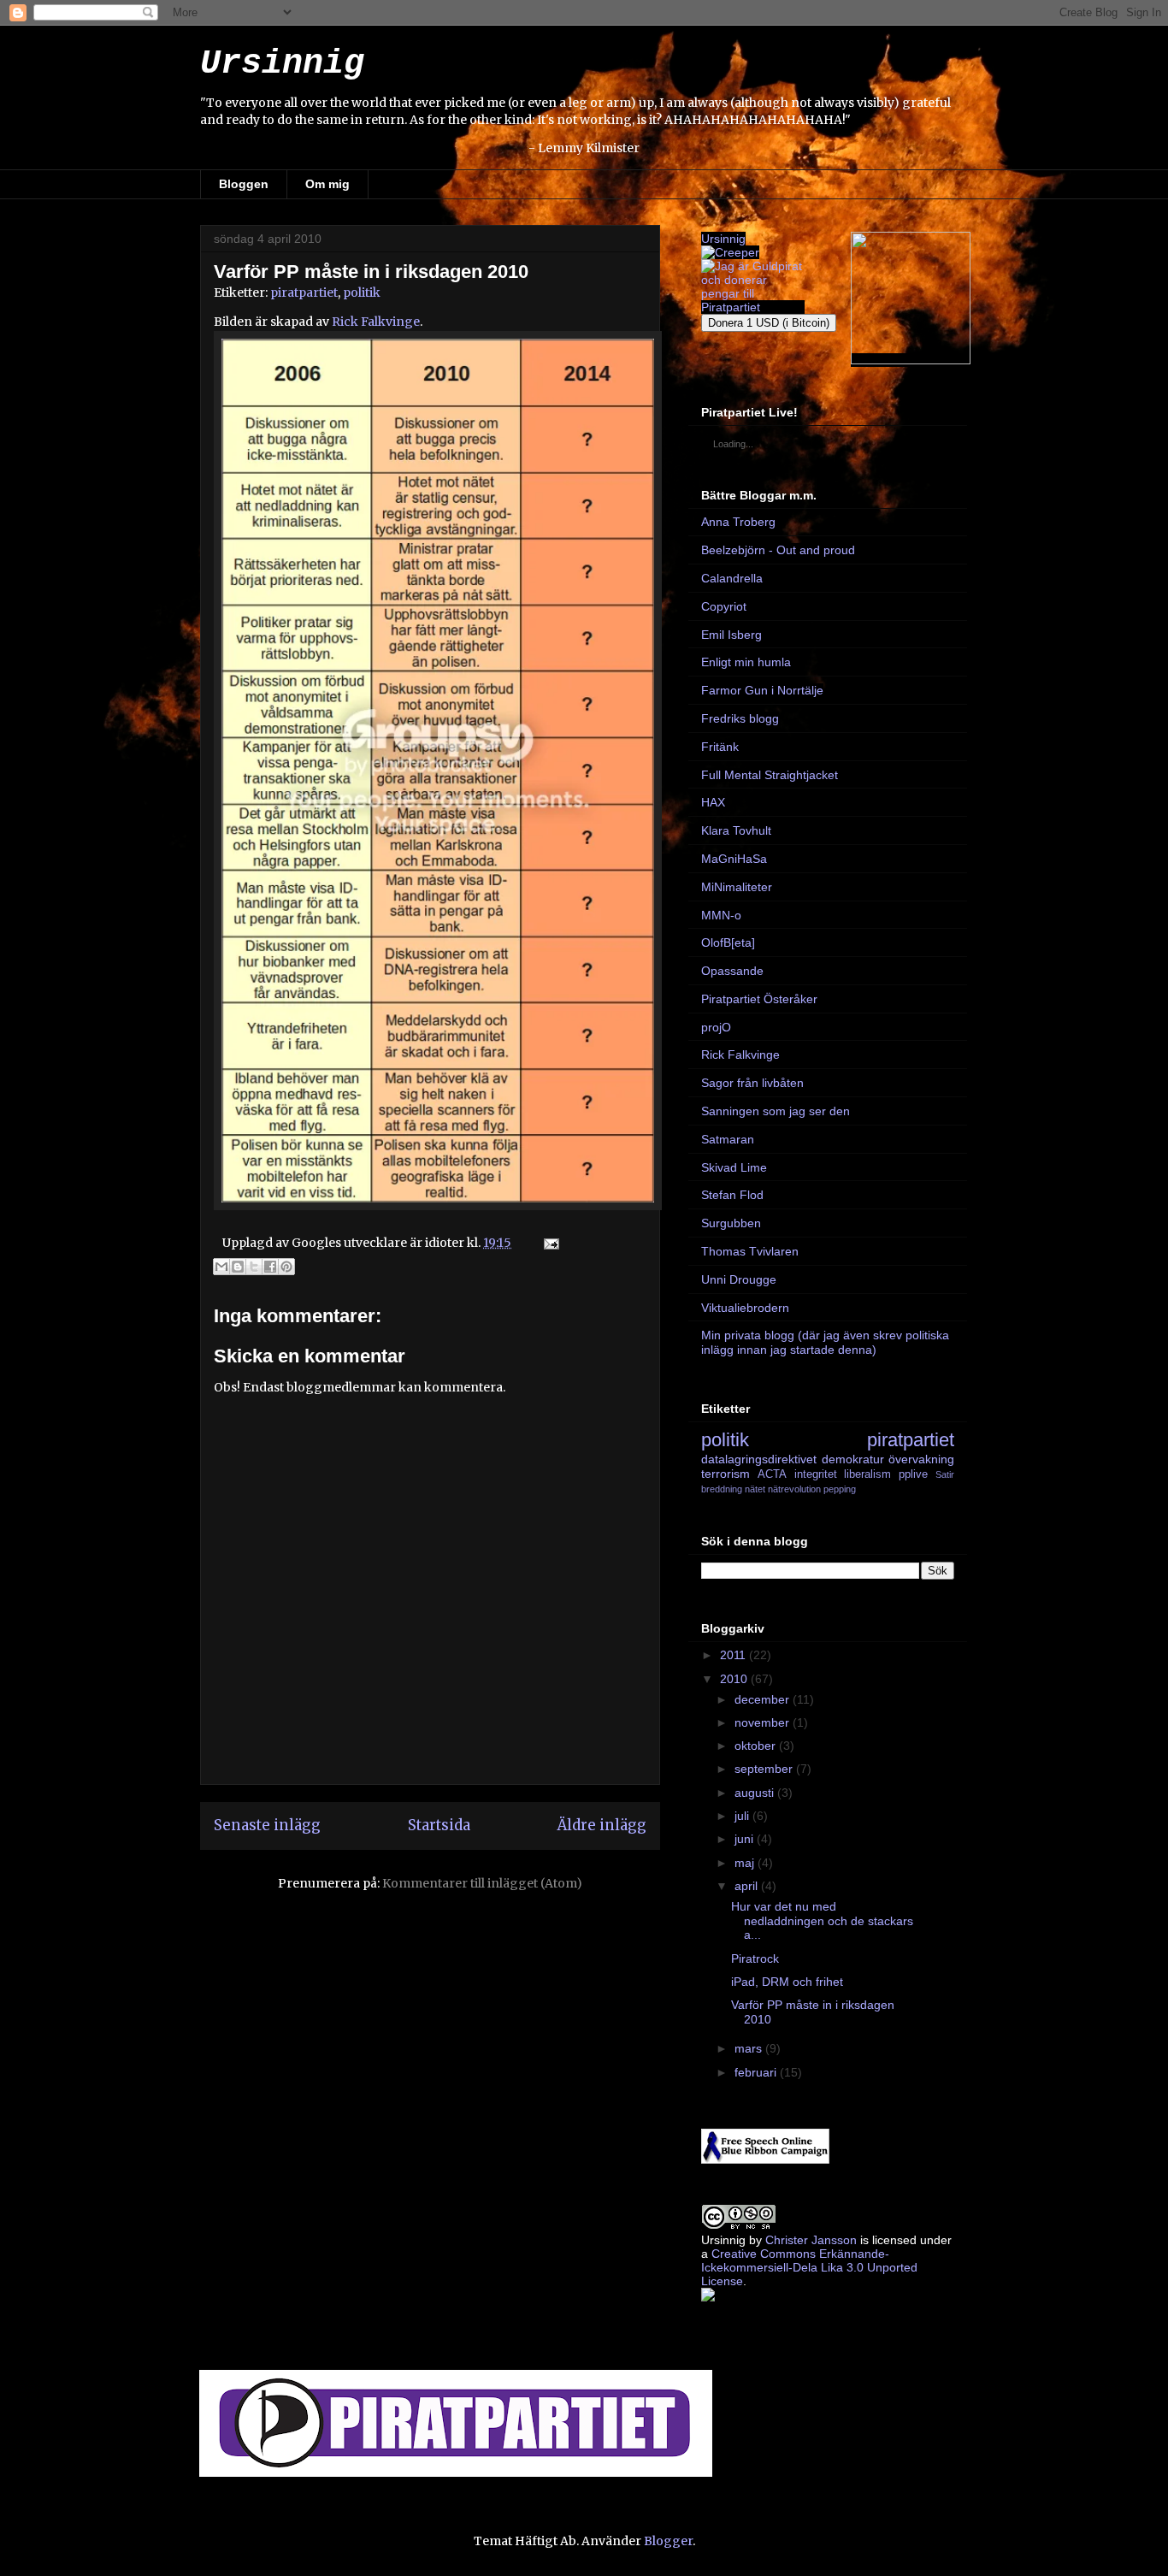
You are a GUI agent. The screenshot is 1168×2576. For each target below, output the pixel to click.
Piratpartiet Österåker (759, 999)
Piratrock (755, 1959)
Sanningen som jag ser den (776, 1111)
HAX (713, 802)
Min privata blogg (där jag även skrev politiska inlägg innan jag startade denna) (825, 1342)
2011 (734, 1655)
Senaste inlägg (267, 1825)
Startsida (439, 1825)
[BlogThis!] (238, 1267)
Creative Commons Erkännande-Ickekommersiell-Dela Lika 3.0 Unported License (809, 2267)
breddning (722, 1489)
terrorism (726, 1474)
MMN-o (721, 915)
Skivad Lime (734, 1167)
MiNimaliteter (737, 887)
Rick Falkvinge (376, 322)
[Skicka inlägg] (549, 1243)
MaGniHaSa (734, 859)
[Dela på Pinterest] (286, 1267)
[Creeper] (730, 252)
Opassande (732, 971)
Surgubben (731, 1223)
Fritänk (720, 747)
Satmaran (728, 1139)
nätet (755, 1489)
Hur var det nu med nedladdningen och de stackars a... (822, 1921)
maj (746, 1863)
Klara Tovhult (736, 830)
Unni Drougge (739, 1279)
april (748, 1886)
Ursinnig (282, 64)
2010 (735, 1679)
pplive (913, 1474)
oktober (757, 1746)
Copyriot (724, 606)
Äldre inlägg (602, 1825)
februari (757, 2072)
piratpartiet (304, 292)
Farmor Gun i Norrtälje (762, 690)
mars (750, 2048)
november (764, 1722)
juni (746, 1839)
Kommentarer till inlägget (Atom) (482, 1883)
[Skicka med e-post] (221, 1267)
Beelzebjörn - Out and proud (778, 550)
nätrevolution (794, 1489)
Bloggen (244, 184)
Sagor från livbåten (752, 1083)
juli (743, 1816)
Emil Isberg (731, 635)
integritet (816, 1474)
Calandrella (732, 578)
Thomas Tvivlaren (750, 1251)
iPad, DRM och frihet (787, 1982)
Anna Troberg (738, 522)
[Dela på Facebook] (270, 1267)
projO (716, 1027)
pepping (840, 1489)
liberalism (867, 1474)
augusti (756, 1793)
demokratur (853, 1459)
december (764, 1699)
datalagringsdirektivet (759, 1459)
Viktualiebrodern (745, 1308)
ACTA (772, 1474)
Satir (945, 1474)
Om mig (327, 184)
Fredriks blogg (740, 718)
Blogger (668, 2541)
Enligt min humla (746, 662)
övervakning (921, 1459)
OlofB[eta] (728, 942)
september (765, 1769)
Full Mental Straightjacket (770, 775)
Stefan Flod (732, 1195)
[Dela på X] (254, 1267)
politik (362, 292)
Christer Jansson (811, 2240)
